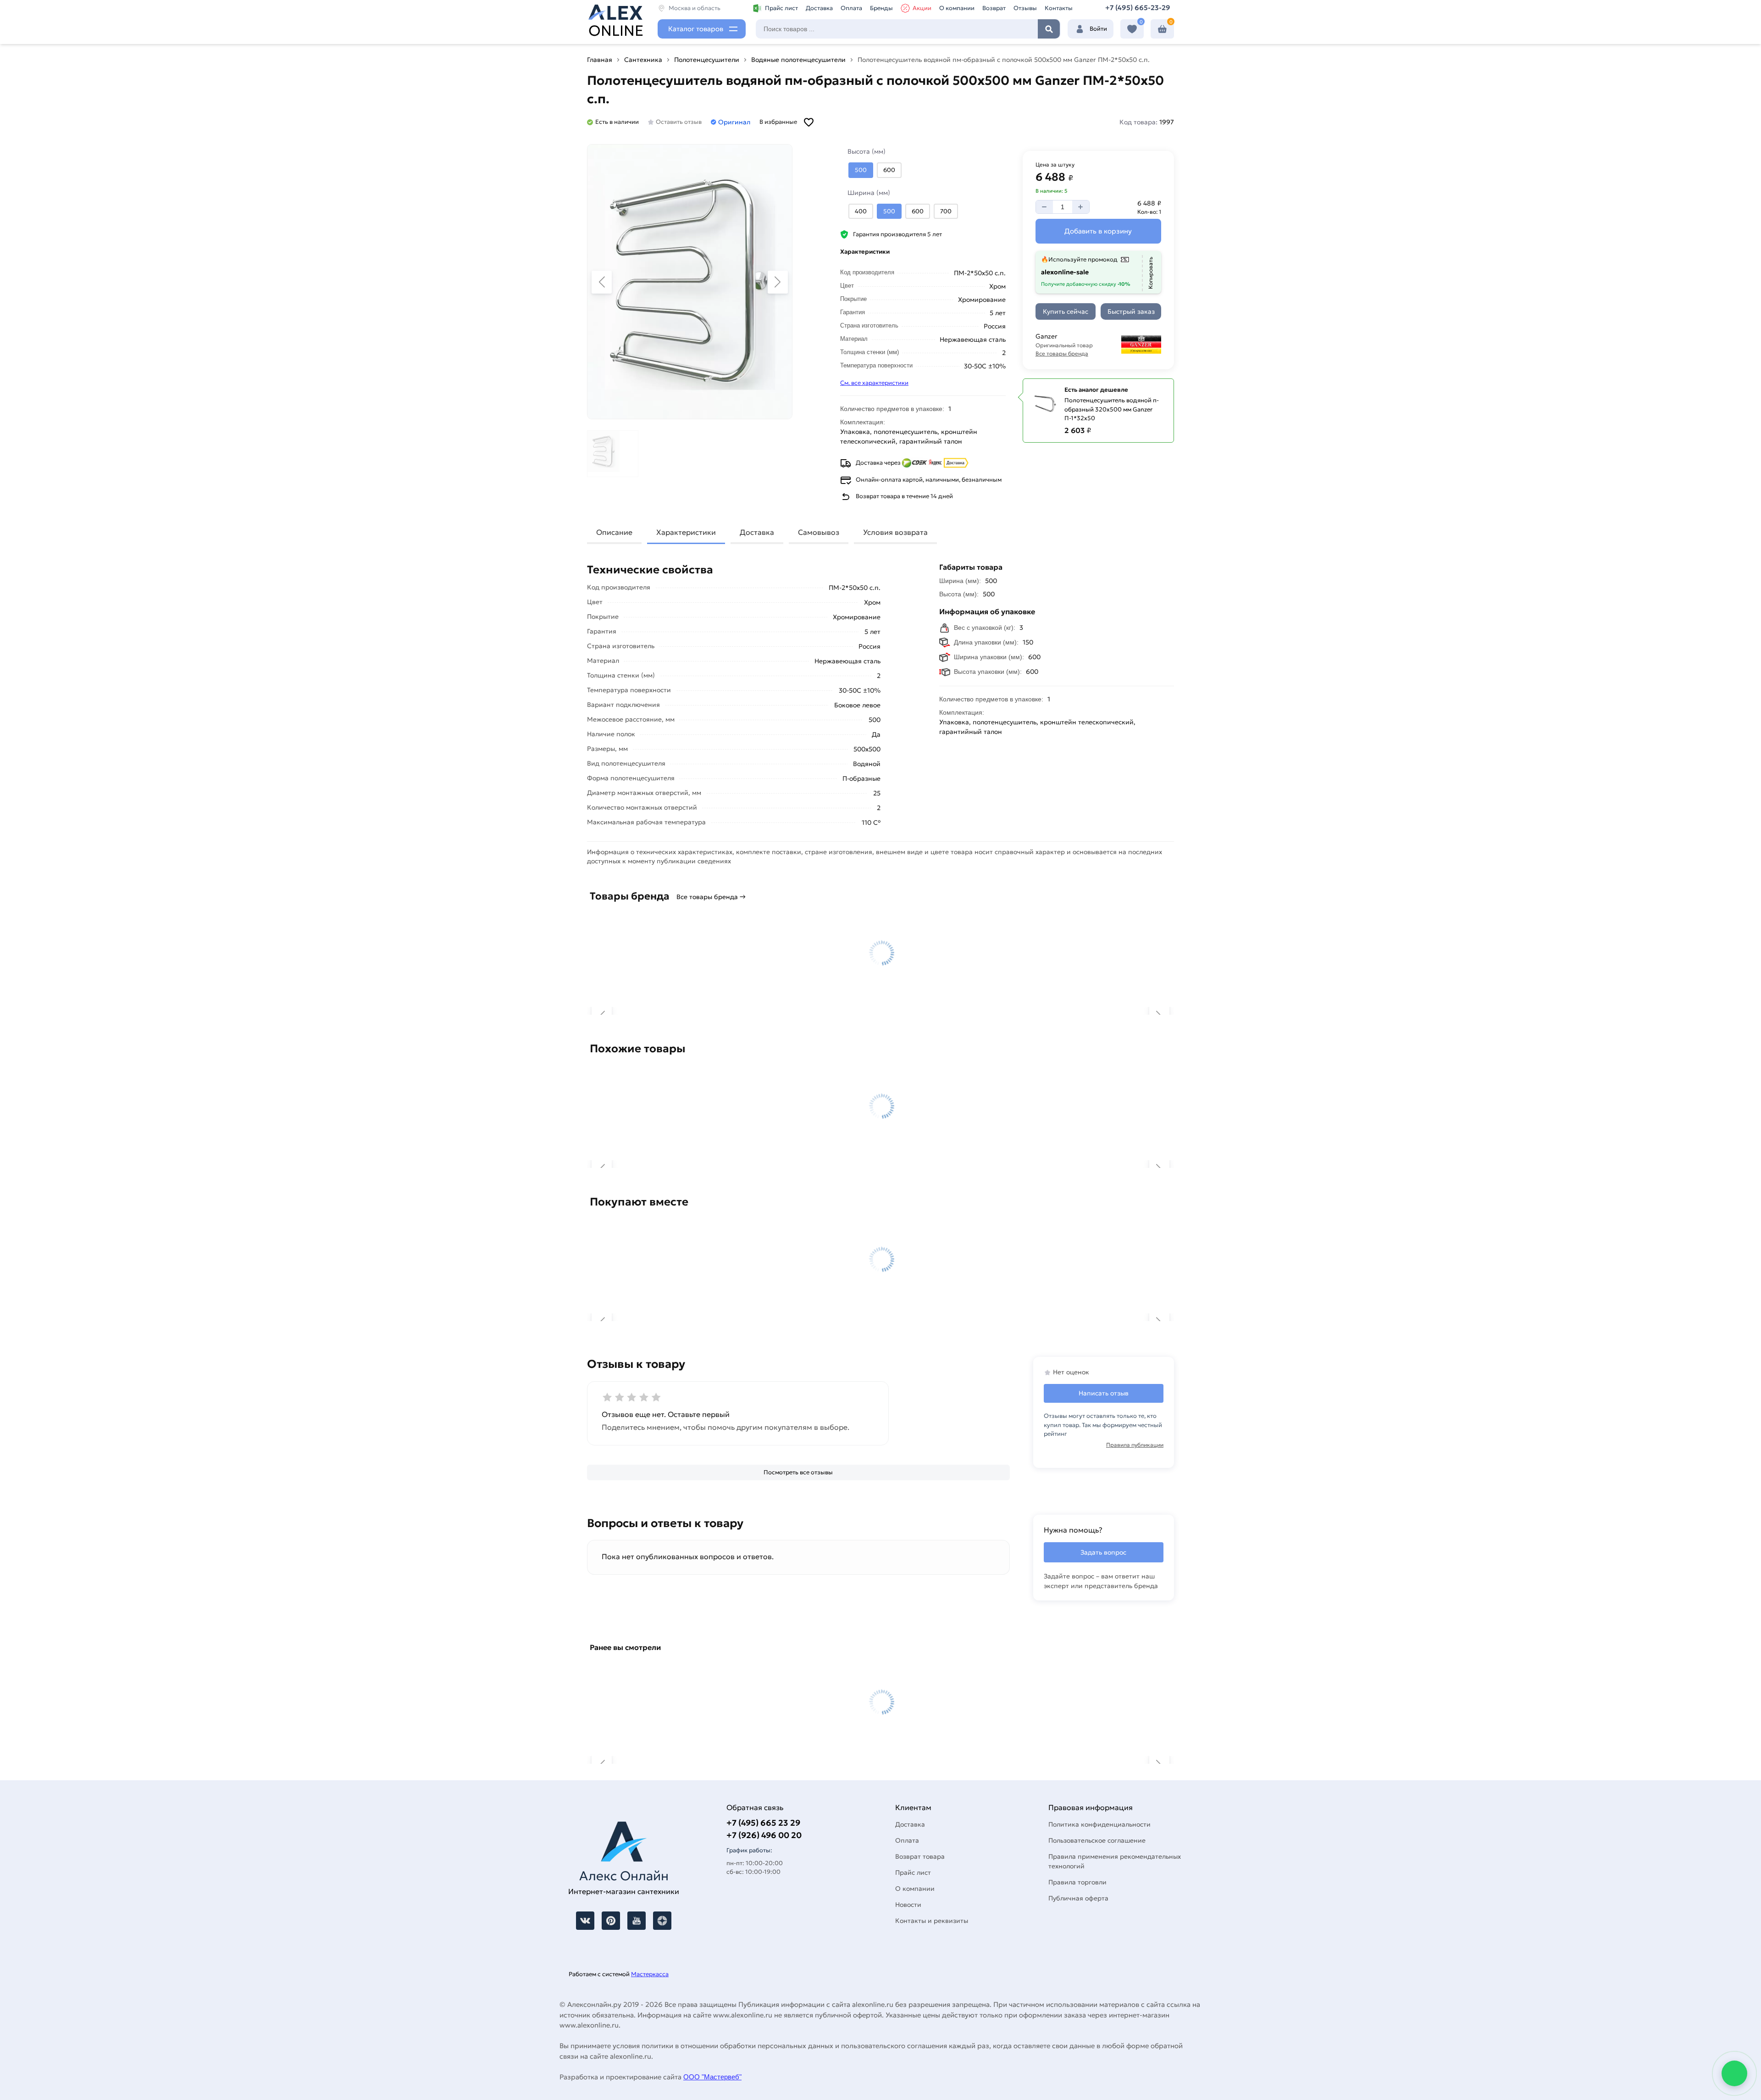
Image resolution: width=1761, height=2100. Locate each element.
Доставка (819, 8)
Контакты (1059, 8)
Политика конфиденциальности (1099, 1824)
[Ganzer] (1133, 344)
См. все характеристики (874, 383)
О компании (957, 8)
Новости (908, 1905)
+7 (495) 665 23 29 (763, 1823)
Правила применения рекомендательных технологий (1115, 1861)
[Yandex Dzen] (662, 1921)
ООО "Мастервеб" (712, 2077)
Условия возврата (895, 532)
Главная (600, 60)
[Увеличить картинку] (690, 282)
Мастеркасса (650, 1974)
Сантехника (643, 60)
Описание (614, 532)
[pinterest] (611, 1921)
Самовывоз (819, 532)
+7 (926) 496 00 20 (764, 1835)
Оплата (851, 8)
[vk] (585, 1921)
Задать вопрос (1103, 1552)
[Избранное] (1132, 29)
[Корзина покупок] (1162, 29)
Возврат (994, 8)
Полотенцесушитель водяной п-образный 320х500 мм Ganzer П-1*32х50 (1112, 409)
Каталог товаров (696, 29)
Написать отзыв (1104, 1393)
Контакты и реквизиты (932, 1921)
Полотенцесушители (707, 60)
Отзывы (1025, 8)
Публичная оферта (1078, 1898)
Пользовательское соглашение (1097, 1840)
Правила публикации (1135, 1445)
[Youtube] (637, 1921)
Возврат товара (920, 1856)
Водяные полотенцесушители (798, 60)
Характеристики (686, 532)
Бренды (881, 8)
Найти (1049, 29)
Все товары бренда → (711, 897)
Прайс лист (781, 8)
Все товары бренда (1062, 353)
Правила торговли (1077, 1882)
